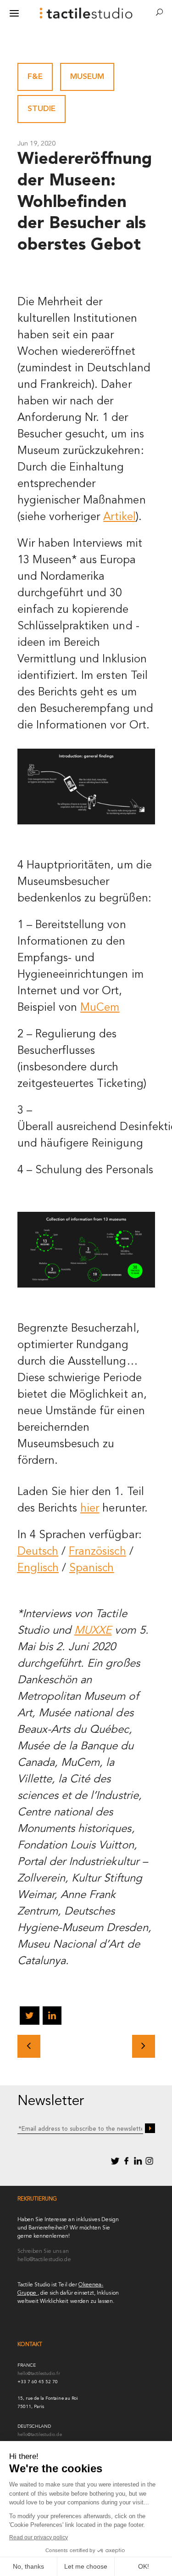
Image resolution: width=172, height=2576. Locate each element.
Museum (87, 77)
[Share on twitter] (29, 2017)
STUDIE (42, 109)
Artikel (119, 517)
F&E (35, 77)
